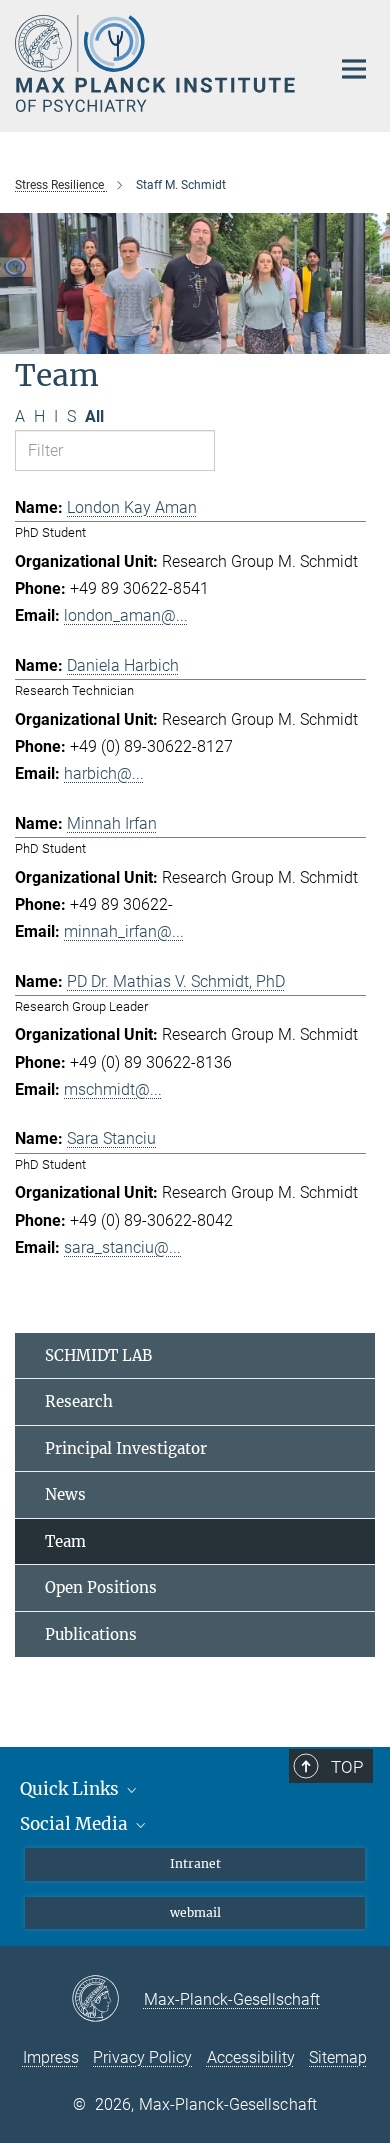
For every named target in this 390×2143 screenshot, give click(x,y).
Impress (51, 2057)
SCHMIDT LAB (98, 1355)
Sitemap (338, 2057)
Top (347, 1767)
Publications (91, 1634)
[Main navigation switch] (354, 69)
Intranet (195, 1863)
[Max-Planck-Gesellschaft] (107, 2000)
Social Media (76, 1824)
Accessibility (251, 2057)
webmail (195, 1912)
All (94, 416)
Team (65, 1541)
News (65, 1494)
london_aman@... (126, 615)
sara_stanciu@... (122, 1247)
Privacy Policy (142, 2057)
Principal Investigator (126, 1448)
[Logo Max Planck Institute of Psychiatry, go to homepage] (157, 63)
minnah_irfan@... (124, 931)
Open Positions (101, 1587)
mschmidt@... (113, 1089)
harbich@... (104, 773)
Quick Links (71, 1789)
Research (79, 1401)
